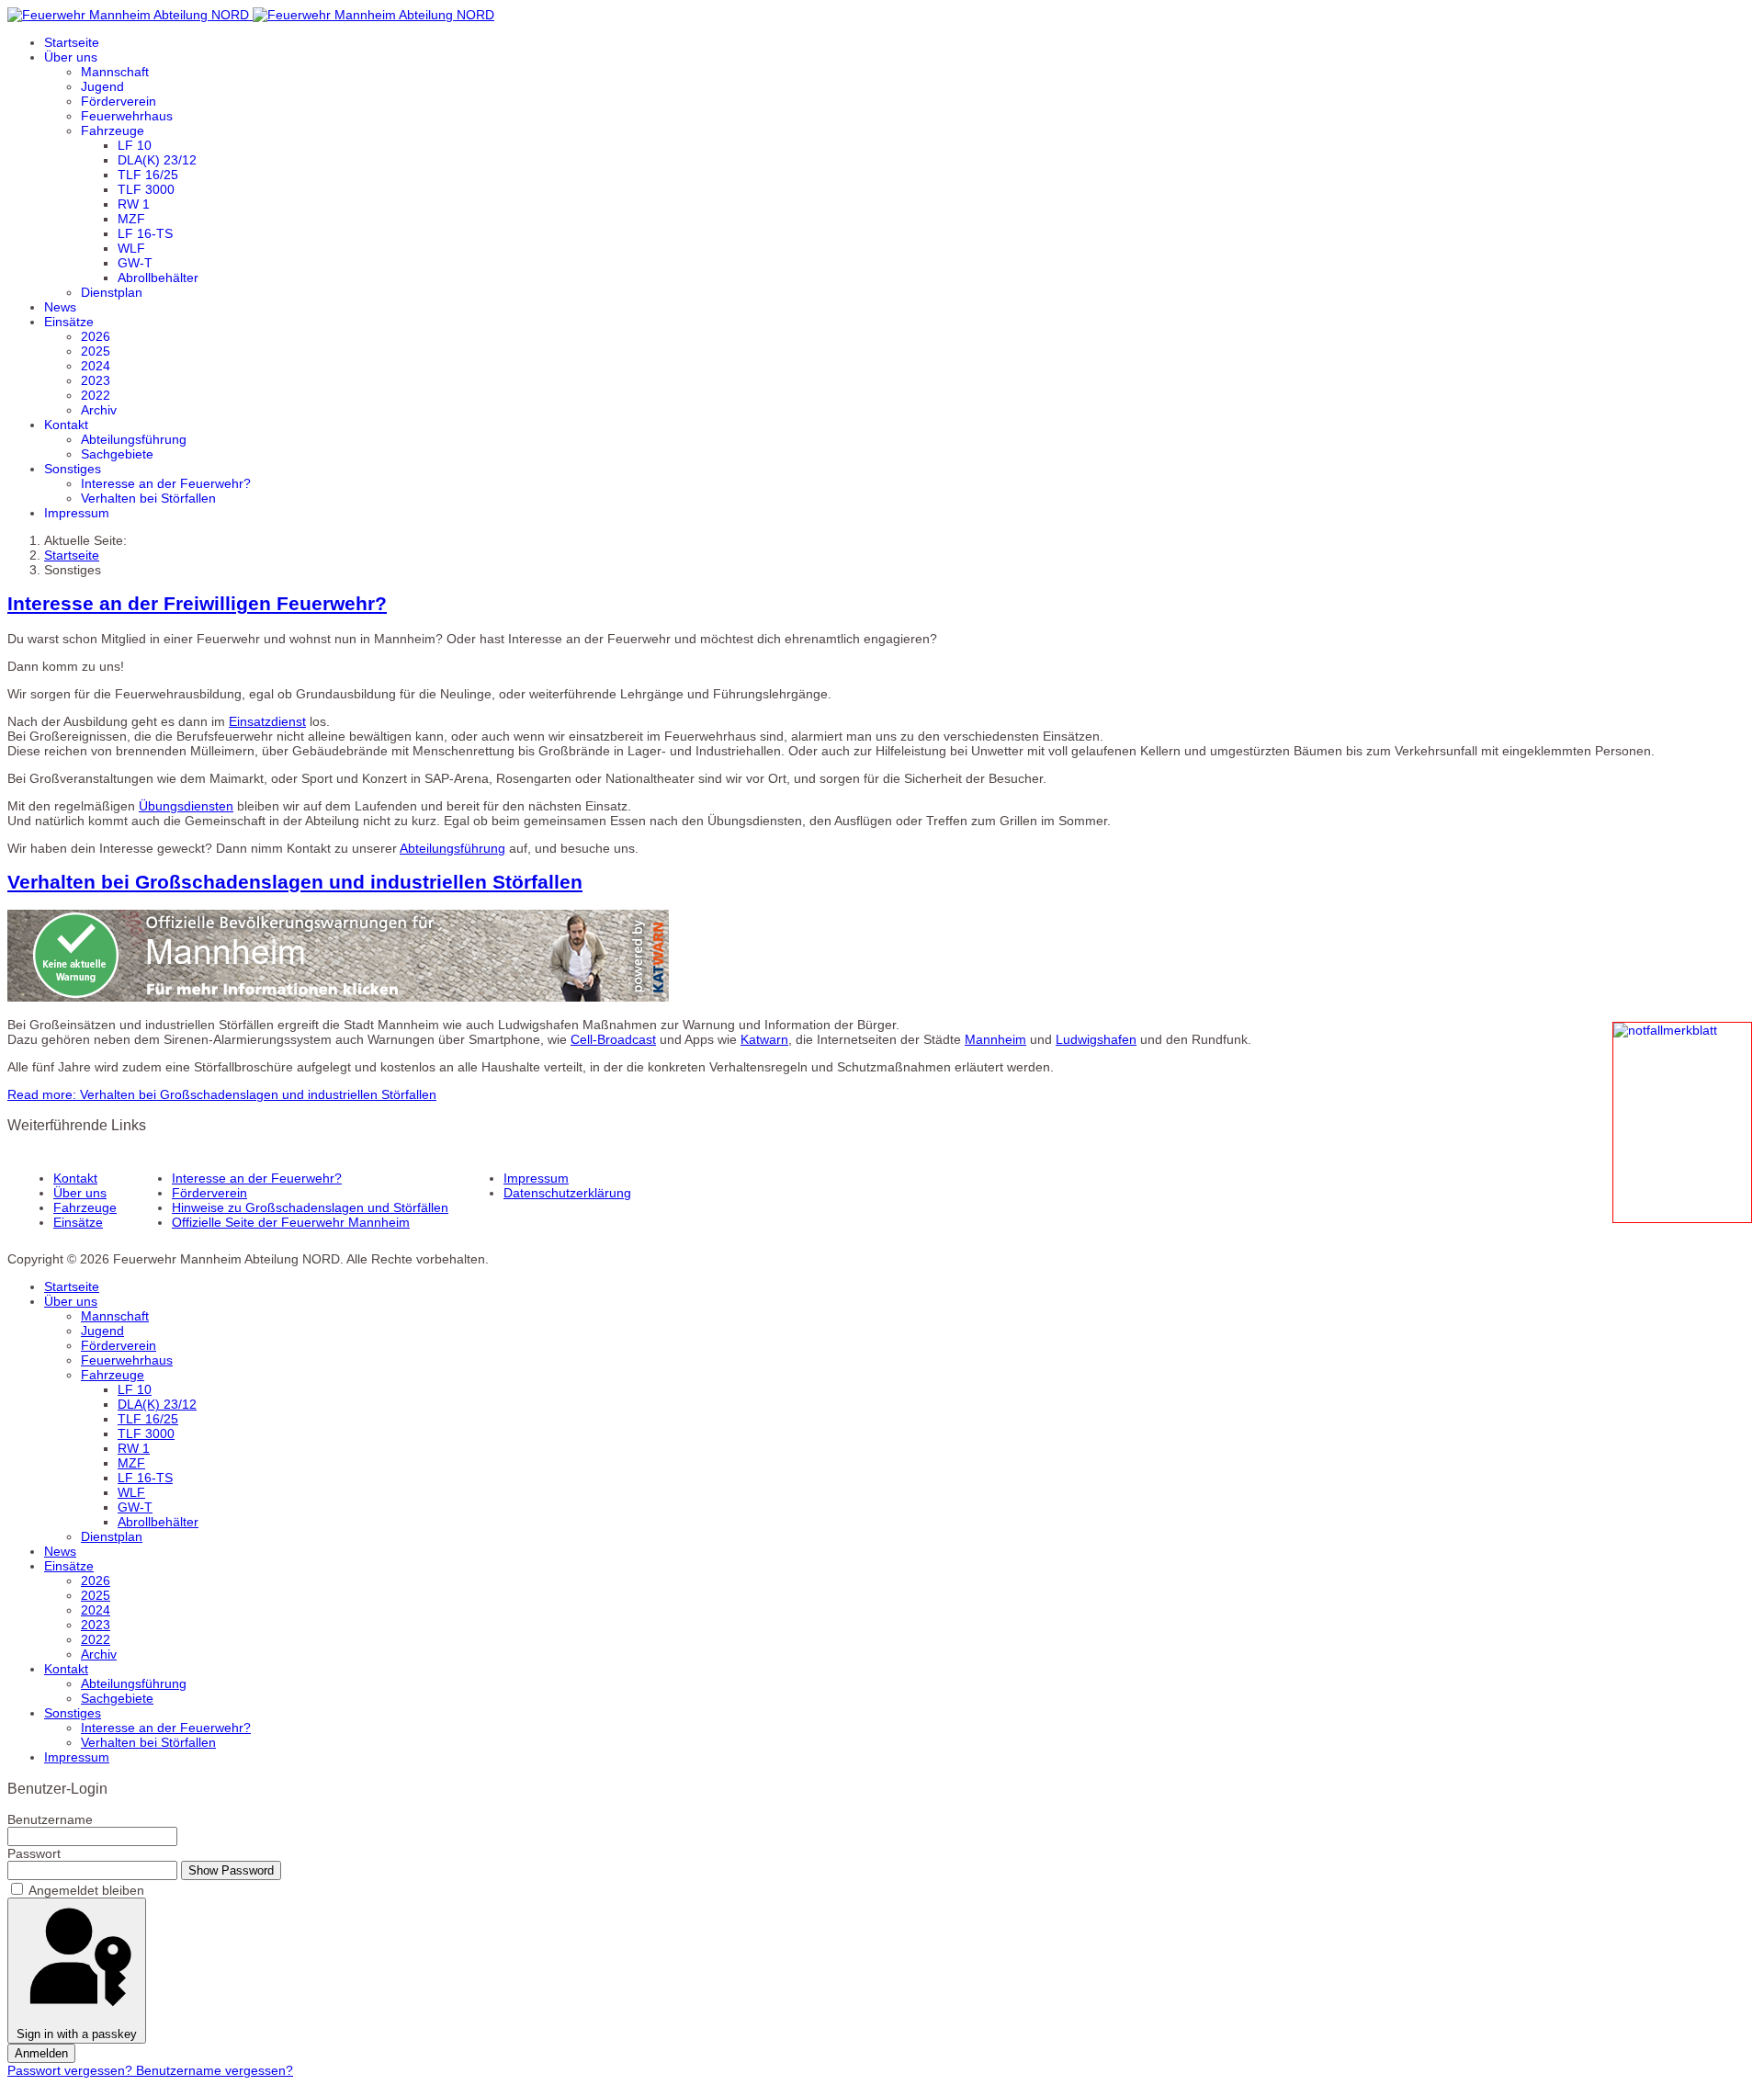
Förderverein (119, 101)
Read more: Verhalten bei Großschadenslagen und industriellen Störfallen (222, 1094)
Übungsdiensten (186, 806)
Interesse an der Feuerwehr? (166, 483)
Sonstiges (73, 469)
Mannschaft (115, 72)
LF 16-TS (145, 233)
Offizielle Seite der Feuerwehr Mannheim (291, 1222)
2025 (96, 351)
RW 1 (134, 204)
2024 (96, 366)
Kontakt (66, 425)
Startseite (72, 42)
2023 (96, 380)
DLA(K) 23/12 (157, 160)
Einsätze (69, 322)
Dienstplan (112, 292)
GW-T (135, 263)
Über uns (71, 57)
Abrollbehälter (158, 278)
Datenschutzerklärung (567, 1193)
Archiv (99, 410)
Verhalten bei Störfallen (148, 498)
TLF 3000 (146, 189)
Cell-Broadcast (613, 1039)
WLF (131, 248)
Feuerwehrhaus (127, 116)
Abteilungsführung (134, 439)
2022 (96, 395)
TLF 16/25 (148, 175)
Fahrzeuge (113, 130)
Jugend (102, 86)
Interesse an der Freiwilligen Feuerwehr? (197, 603)
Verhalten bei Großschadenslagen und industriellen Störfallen (295, 882)
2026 (96, 336)
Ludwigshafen (1096, 1039)
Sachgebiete (117, 454)
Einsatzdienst (267, 721)
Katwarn (764, 1039)
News (60, 307)
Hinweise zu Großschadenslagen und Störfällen (310, 1207)
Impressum (77, 513)
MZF (131, 219)
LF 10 (135, 145)
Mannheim (995, 1039)
